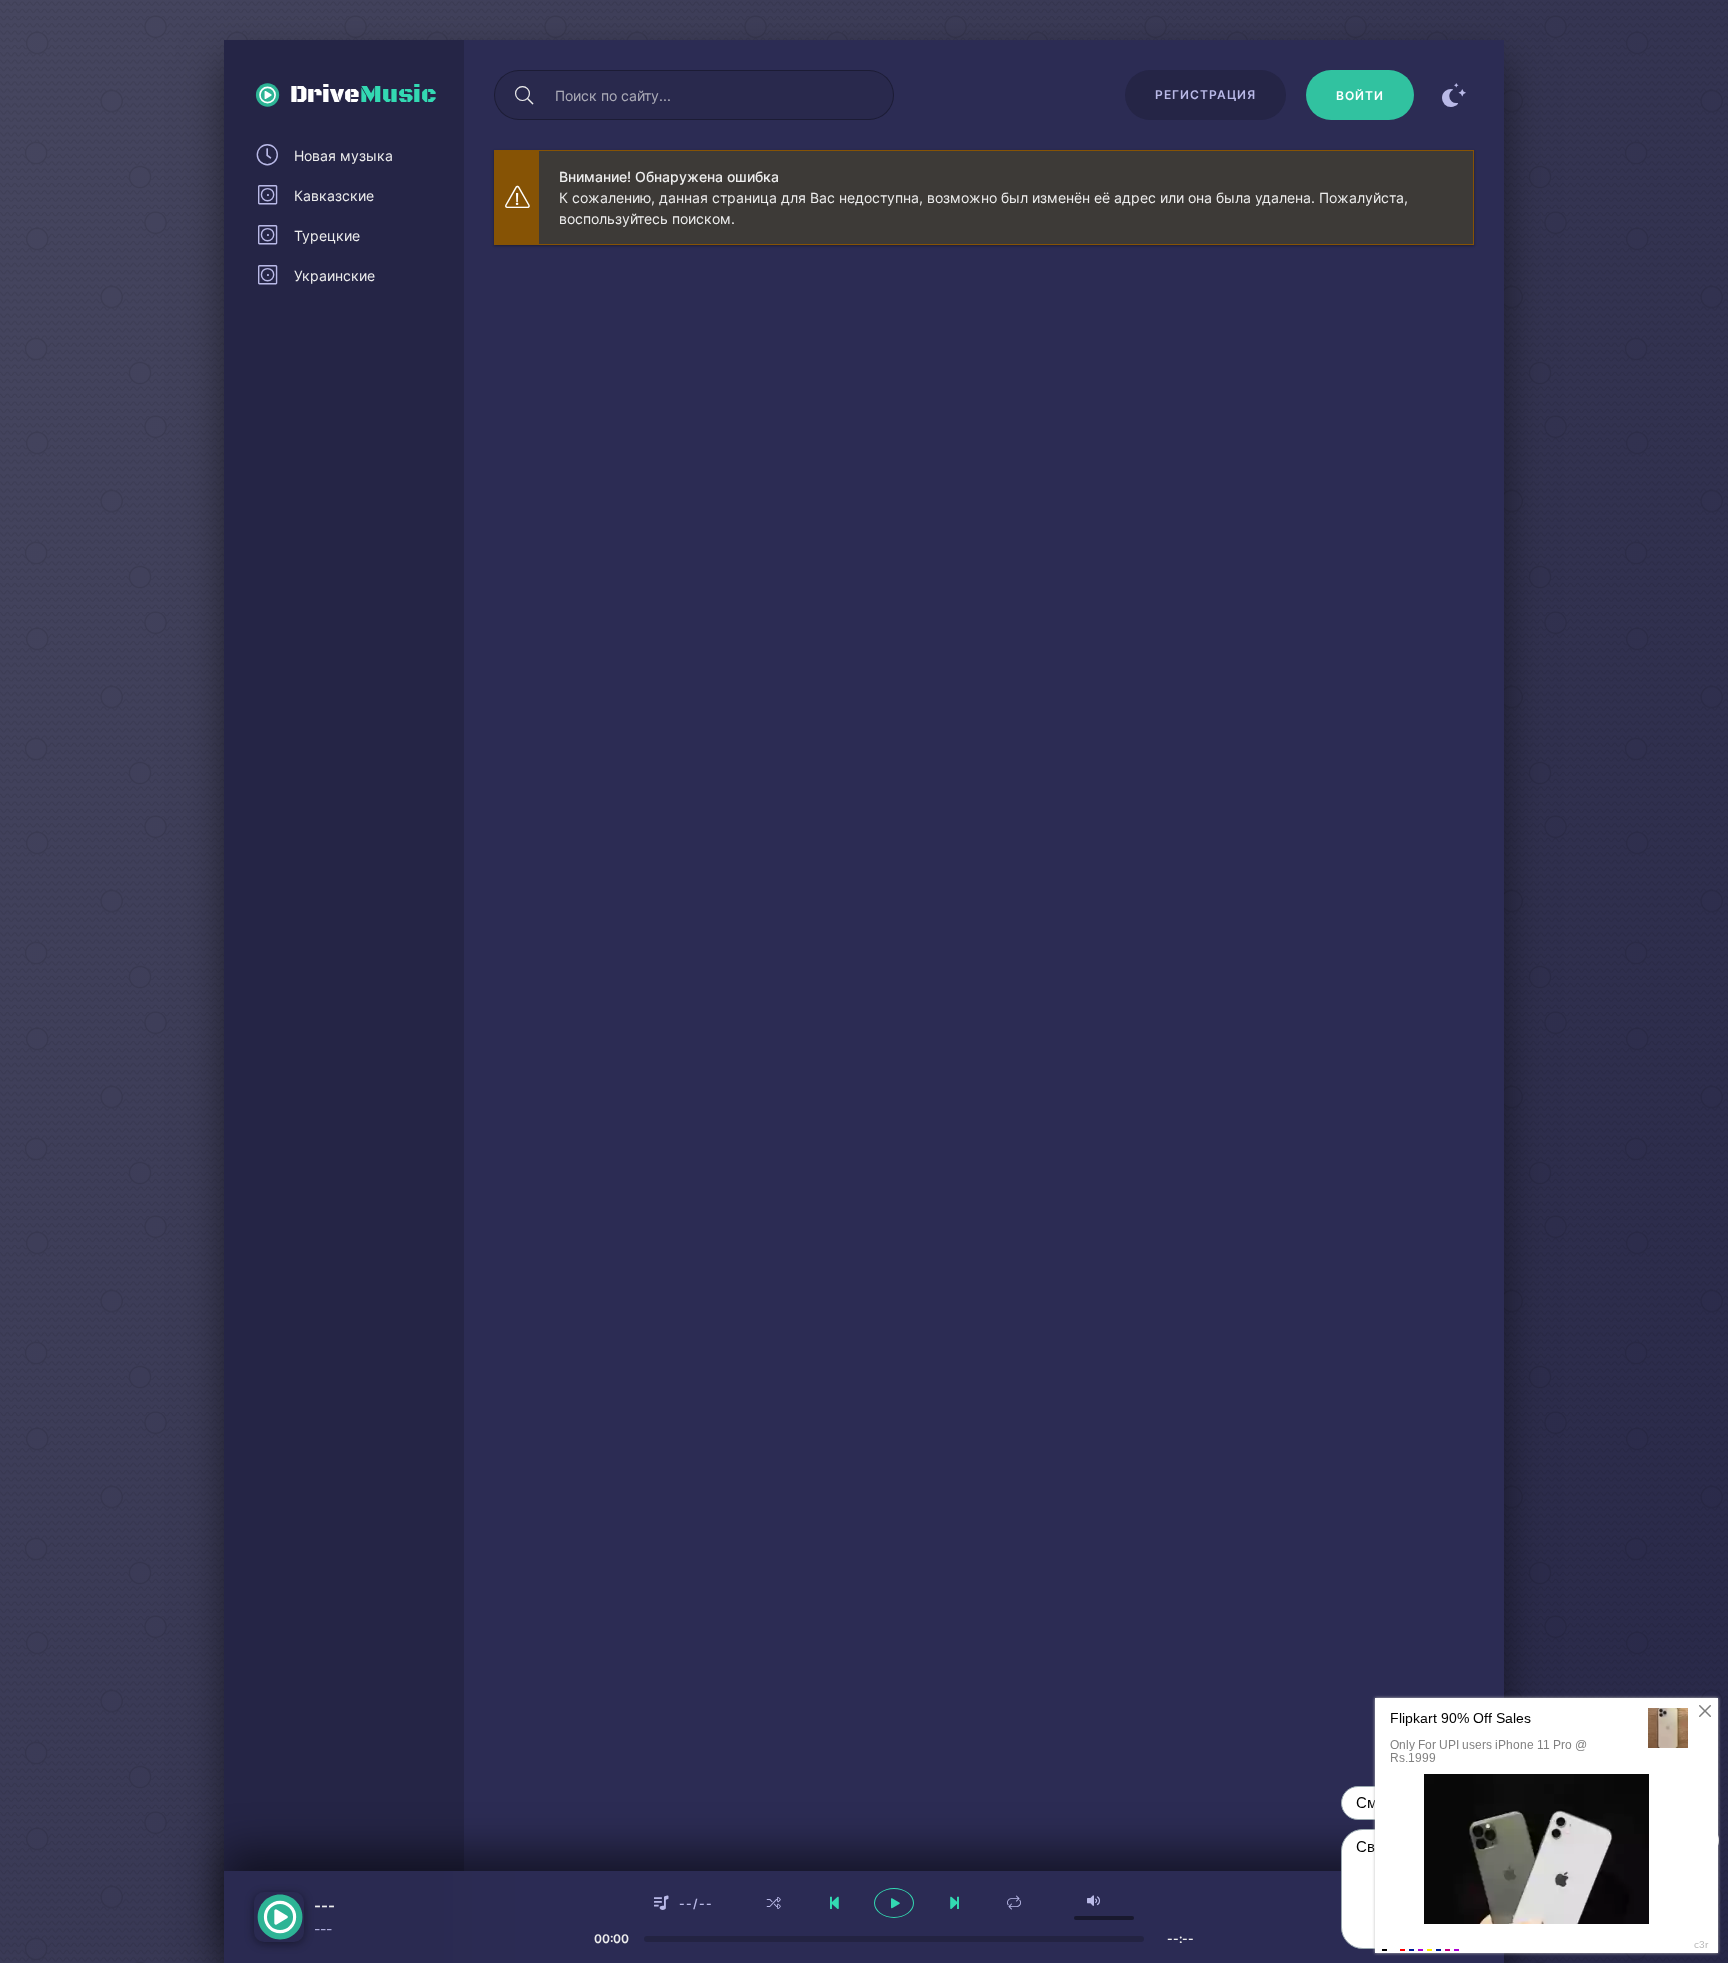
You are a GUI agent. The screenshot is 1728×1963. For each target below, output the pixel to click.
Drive (363, 95)
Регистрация (1205, 94)
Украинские (334, 275)
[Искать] (524, 95)
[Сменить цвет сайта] (1454, 95)
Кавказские (334, 195)
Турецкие (327, 235)
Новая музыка (343, 155)
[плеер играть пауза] (894, 1903)
